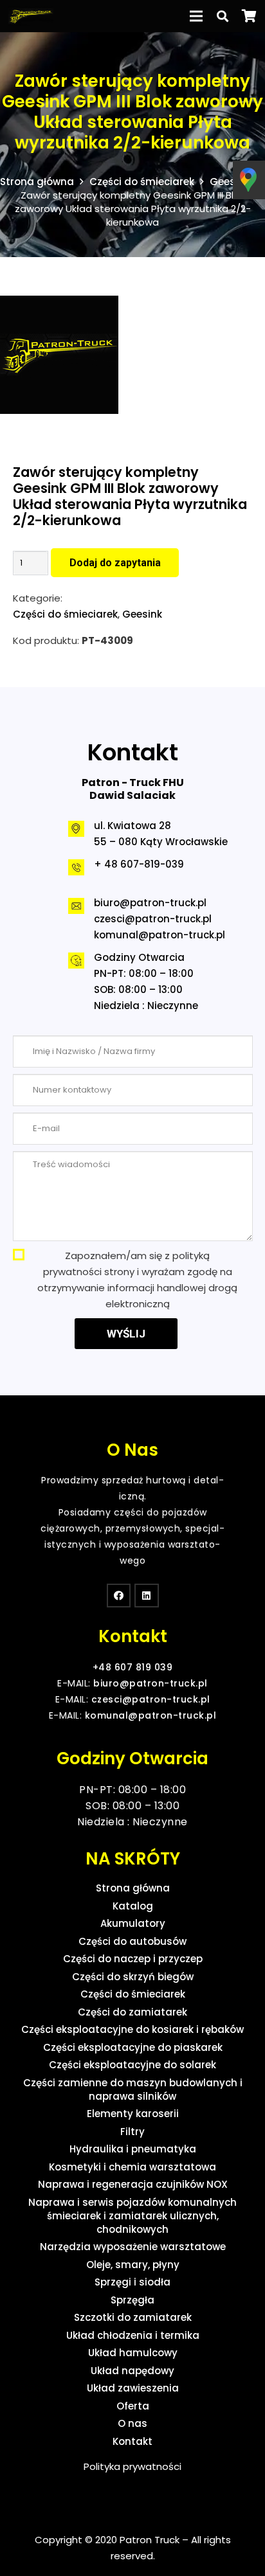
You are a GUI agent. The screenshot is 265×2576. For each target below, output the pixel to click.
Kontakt (132, 2441)
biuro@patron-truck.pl (150, 903)
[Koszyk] (249, 16)
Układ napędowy (132, 2371)
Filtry (132, 2132)
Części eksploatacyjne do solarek (132, 2065)
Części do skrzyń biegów (133, 1977)
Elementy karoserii (133, 2114)
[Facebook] (119, 1596)
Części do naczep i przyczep (133, 1959)
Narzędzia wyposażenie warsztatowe (133, 2247)
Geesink (230, 182)
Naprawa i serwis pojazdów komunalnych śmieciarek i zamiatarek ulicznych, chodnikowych (132, 2216)
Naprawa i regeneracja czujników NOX (133, 2184)
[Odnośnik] (31, 16)
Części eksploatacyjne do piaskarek (133, 2047)
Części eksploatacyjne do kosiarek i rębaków (132, 2029)
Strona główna (37, 182)
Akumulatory (133, 1923)
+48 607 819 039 (133, 1667)
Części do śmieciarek (142, 182)
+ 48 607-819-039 (139, 864)
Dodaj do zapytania (115, 563)
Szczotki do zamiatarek (133, 2317)
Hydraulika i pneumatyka (133, 2149)
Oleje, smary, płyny (133, 2265)
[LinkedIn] (147, 1596)
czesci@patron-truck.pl (153, 919)
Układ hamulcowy (133, 2353)
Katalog (133, 1906)
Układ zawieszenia (133, 2388)
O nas (132, 2423)
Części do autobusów (132, 1941)
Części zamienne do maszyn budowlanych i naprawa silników (133, 2089)
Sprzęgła (132, 2300)
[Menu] (196, 16)
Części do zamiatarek (132, 2012)
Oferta (133, 2406)
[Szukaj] (223, 16)
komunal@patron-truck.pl (160, 935)
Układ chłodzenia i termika (133, 2335)
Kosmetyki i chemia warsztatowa (132, 2167)
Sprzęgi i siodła (132, 2282)
